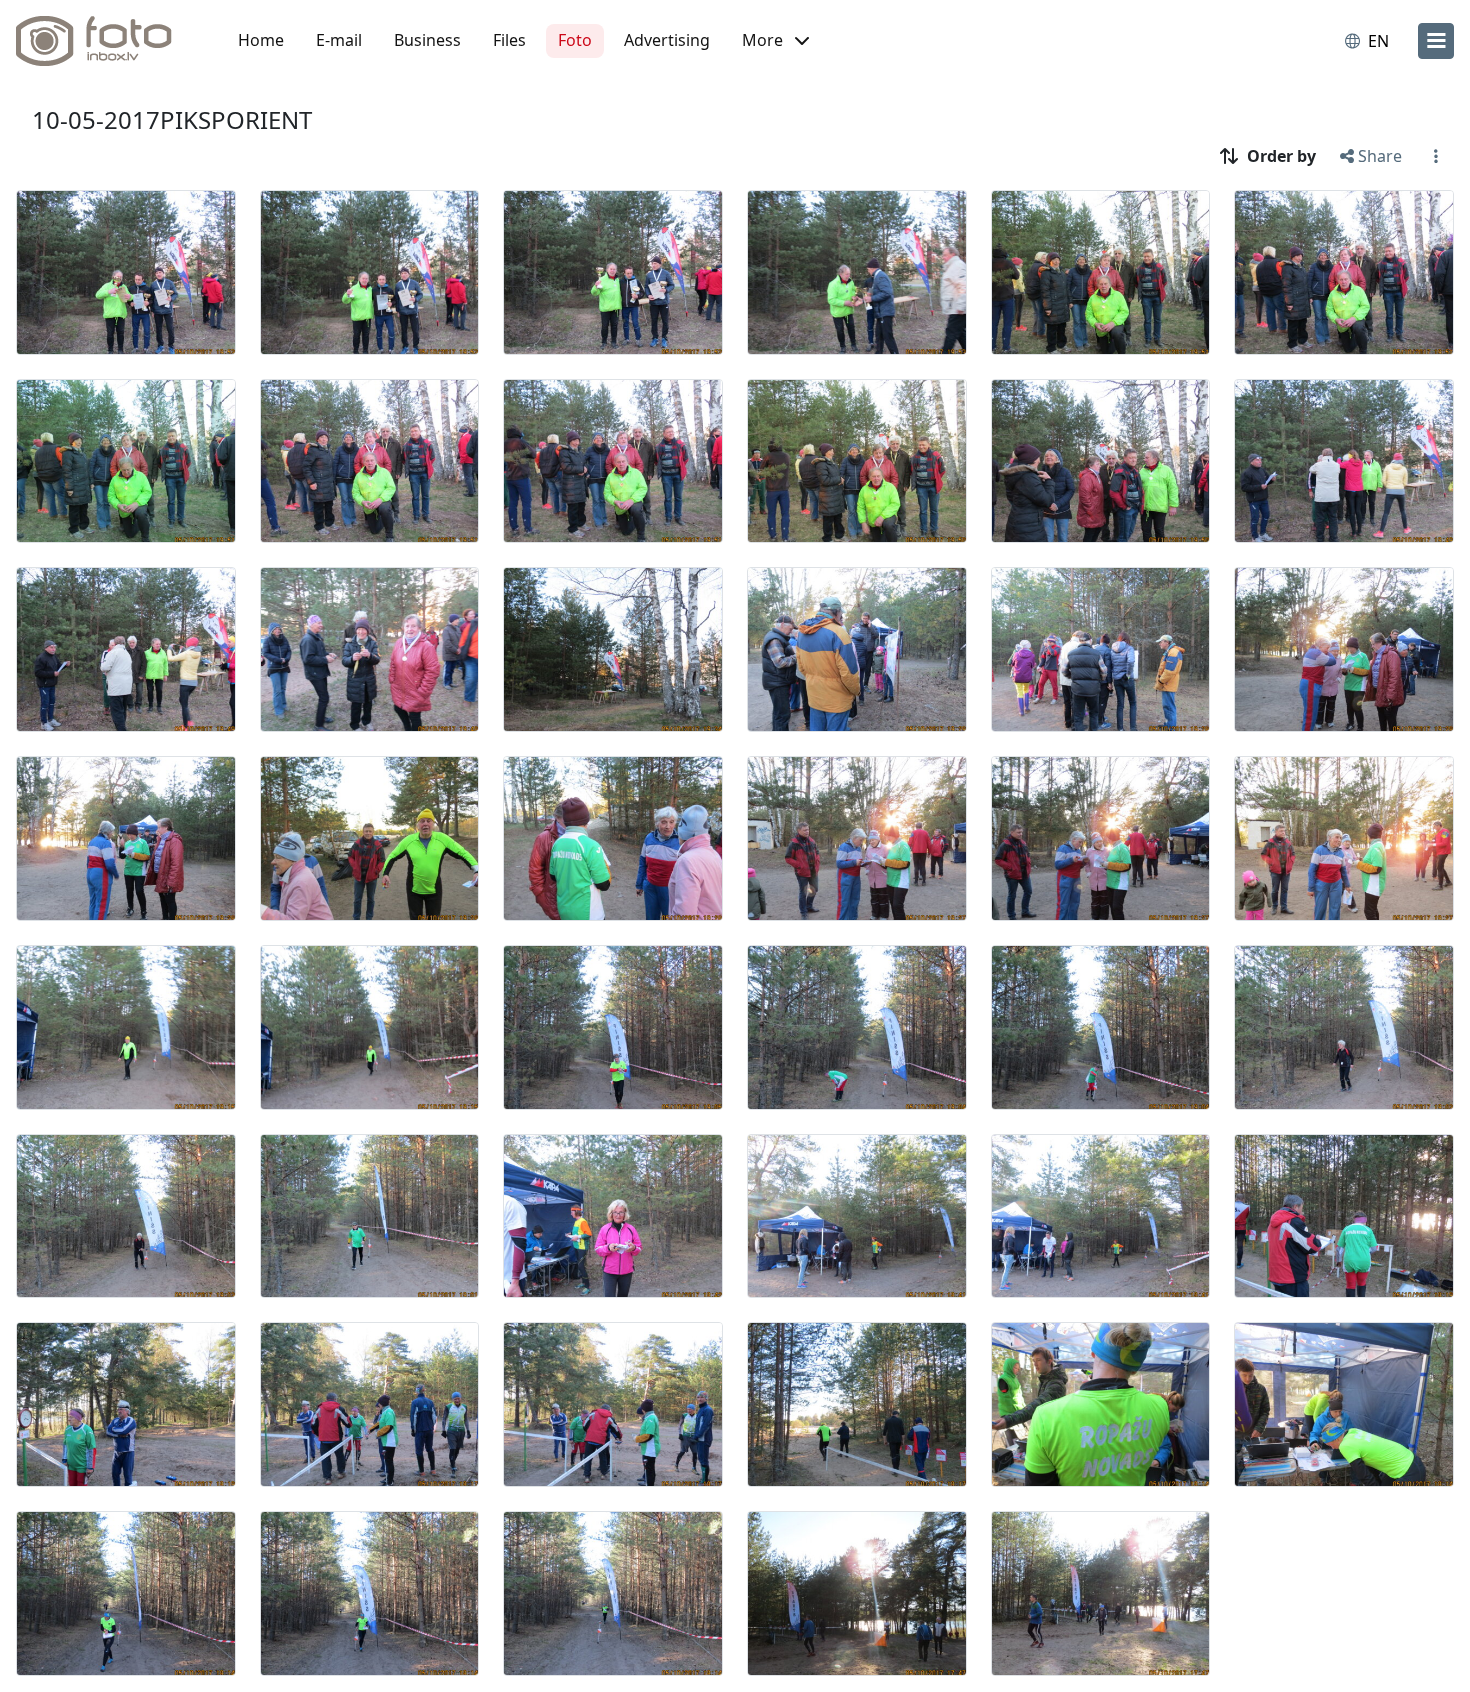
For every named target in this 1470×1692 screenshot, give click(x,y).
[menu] (1436, 41)
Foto (575, 40)
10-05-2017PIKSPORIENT (172, 119)
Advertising (667, 40)
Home (261, 40)
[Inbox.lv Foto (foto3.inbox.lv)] (105, 41)
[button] (775, 41)
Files (509, 40)
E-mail (339, 40)
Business (427, 40)
